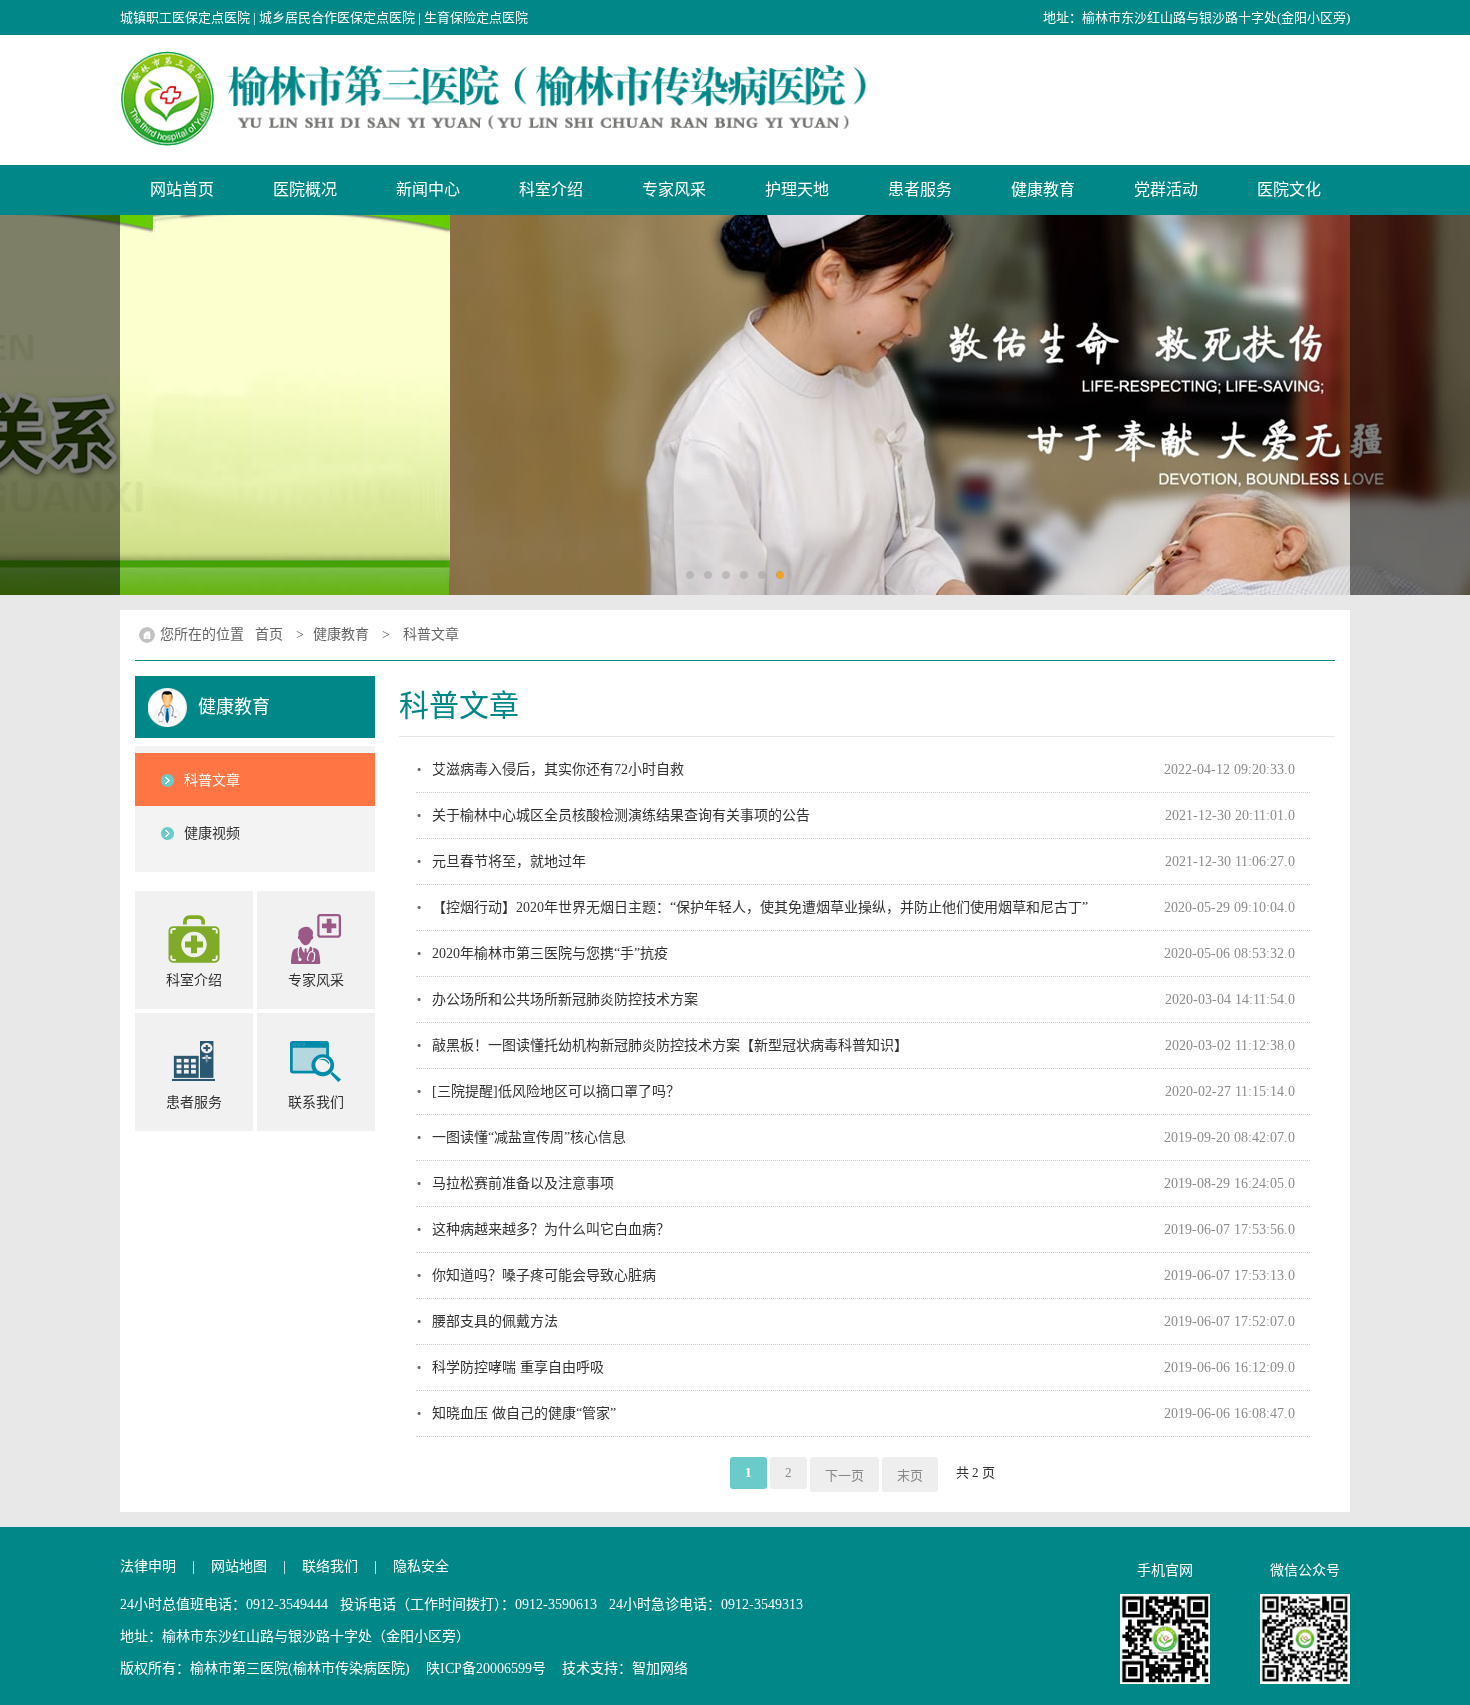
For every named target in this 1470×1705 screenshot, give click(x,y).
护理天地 (797, 189)
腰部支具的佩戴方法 (495, 1321)
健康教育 (1043, 189)
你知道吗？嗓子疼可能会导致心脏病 (544, 1275)
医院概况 (305, 189)
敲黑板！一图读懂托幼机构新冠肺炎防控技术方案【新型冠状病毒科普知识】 (670, 1045)
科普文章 (431, 634)
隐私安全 (421, 1566)
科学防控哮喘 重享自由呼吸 (518, 1367)
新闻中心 (428, 189)
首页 (269, 634)
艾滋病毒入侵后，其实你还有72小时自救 (558, 769)
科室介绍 (551, 189)
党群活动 (1166, 189)
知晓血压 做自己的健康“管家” (524, 1413)
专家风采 (674, 189)
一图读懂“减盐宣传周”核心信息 (529, 1137)
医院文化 (1289, 189)
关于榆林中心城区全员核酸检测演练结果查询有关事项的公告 (621, 815)
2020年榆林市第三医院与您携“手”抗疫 (550, 953)
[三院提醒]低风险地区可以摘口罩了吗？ (556, 1091)
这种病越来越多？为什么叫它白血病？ (551, 1229)
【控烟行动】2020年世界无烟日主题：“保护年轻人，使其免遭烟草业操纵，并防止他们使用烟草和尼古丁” (760, 907)
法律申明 (148, 1566)
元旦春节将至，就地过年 (509, 861)
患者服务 (920, 189)
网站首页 (182, 189)
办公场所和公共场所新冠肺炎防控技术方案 (565, 999)
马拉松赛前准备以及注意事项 (523, 1183)
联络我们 (330, 1566)
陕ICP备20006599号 (486, 1668)
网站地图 (239, 1566)
